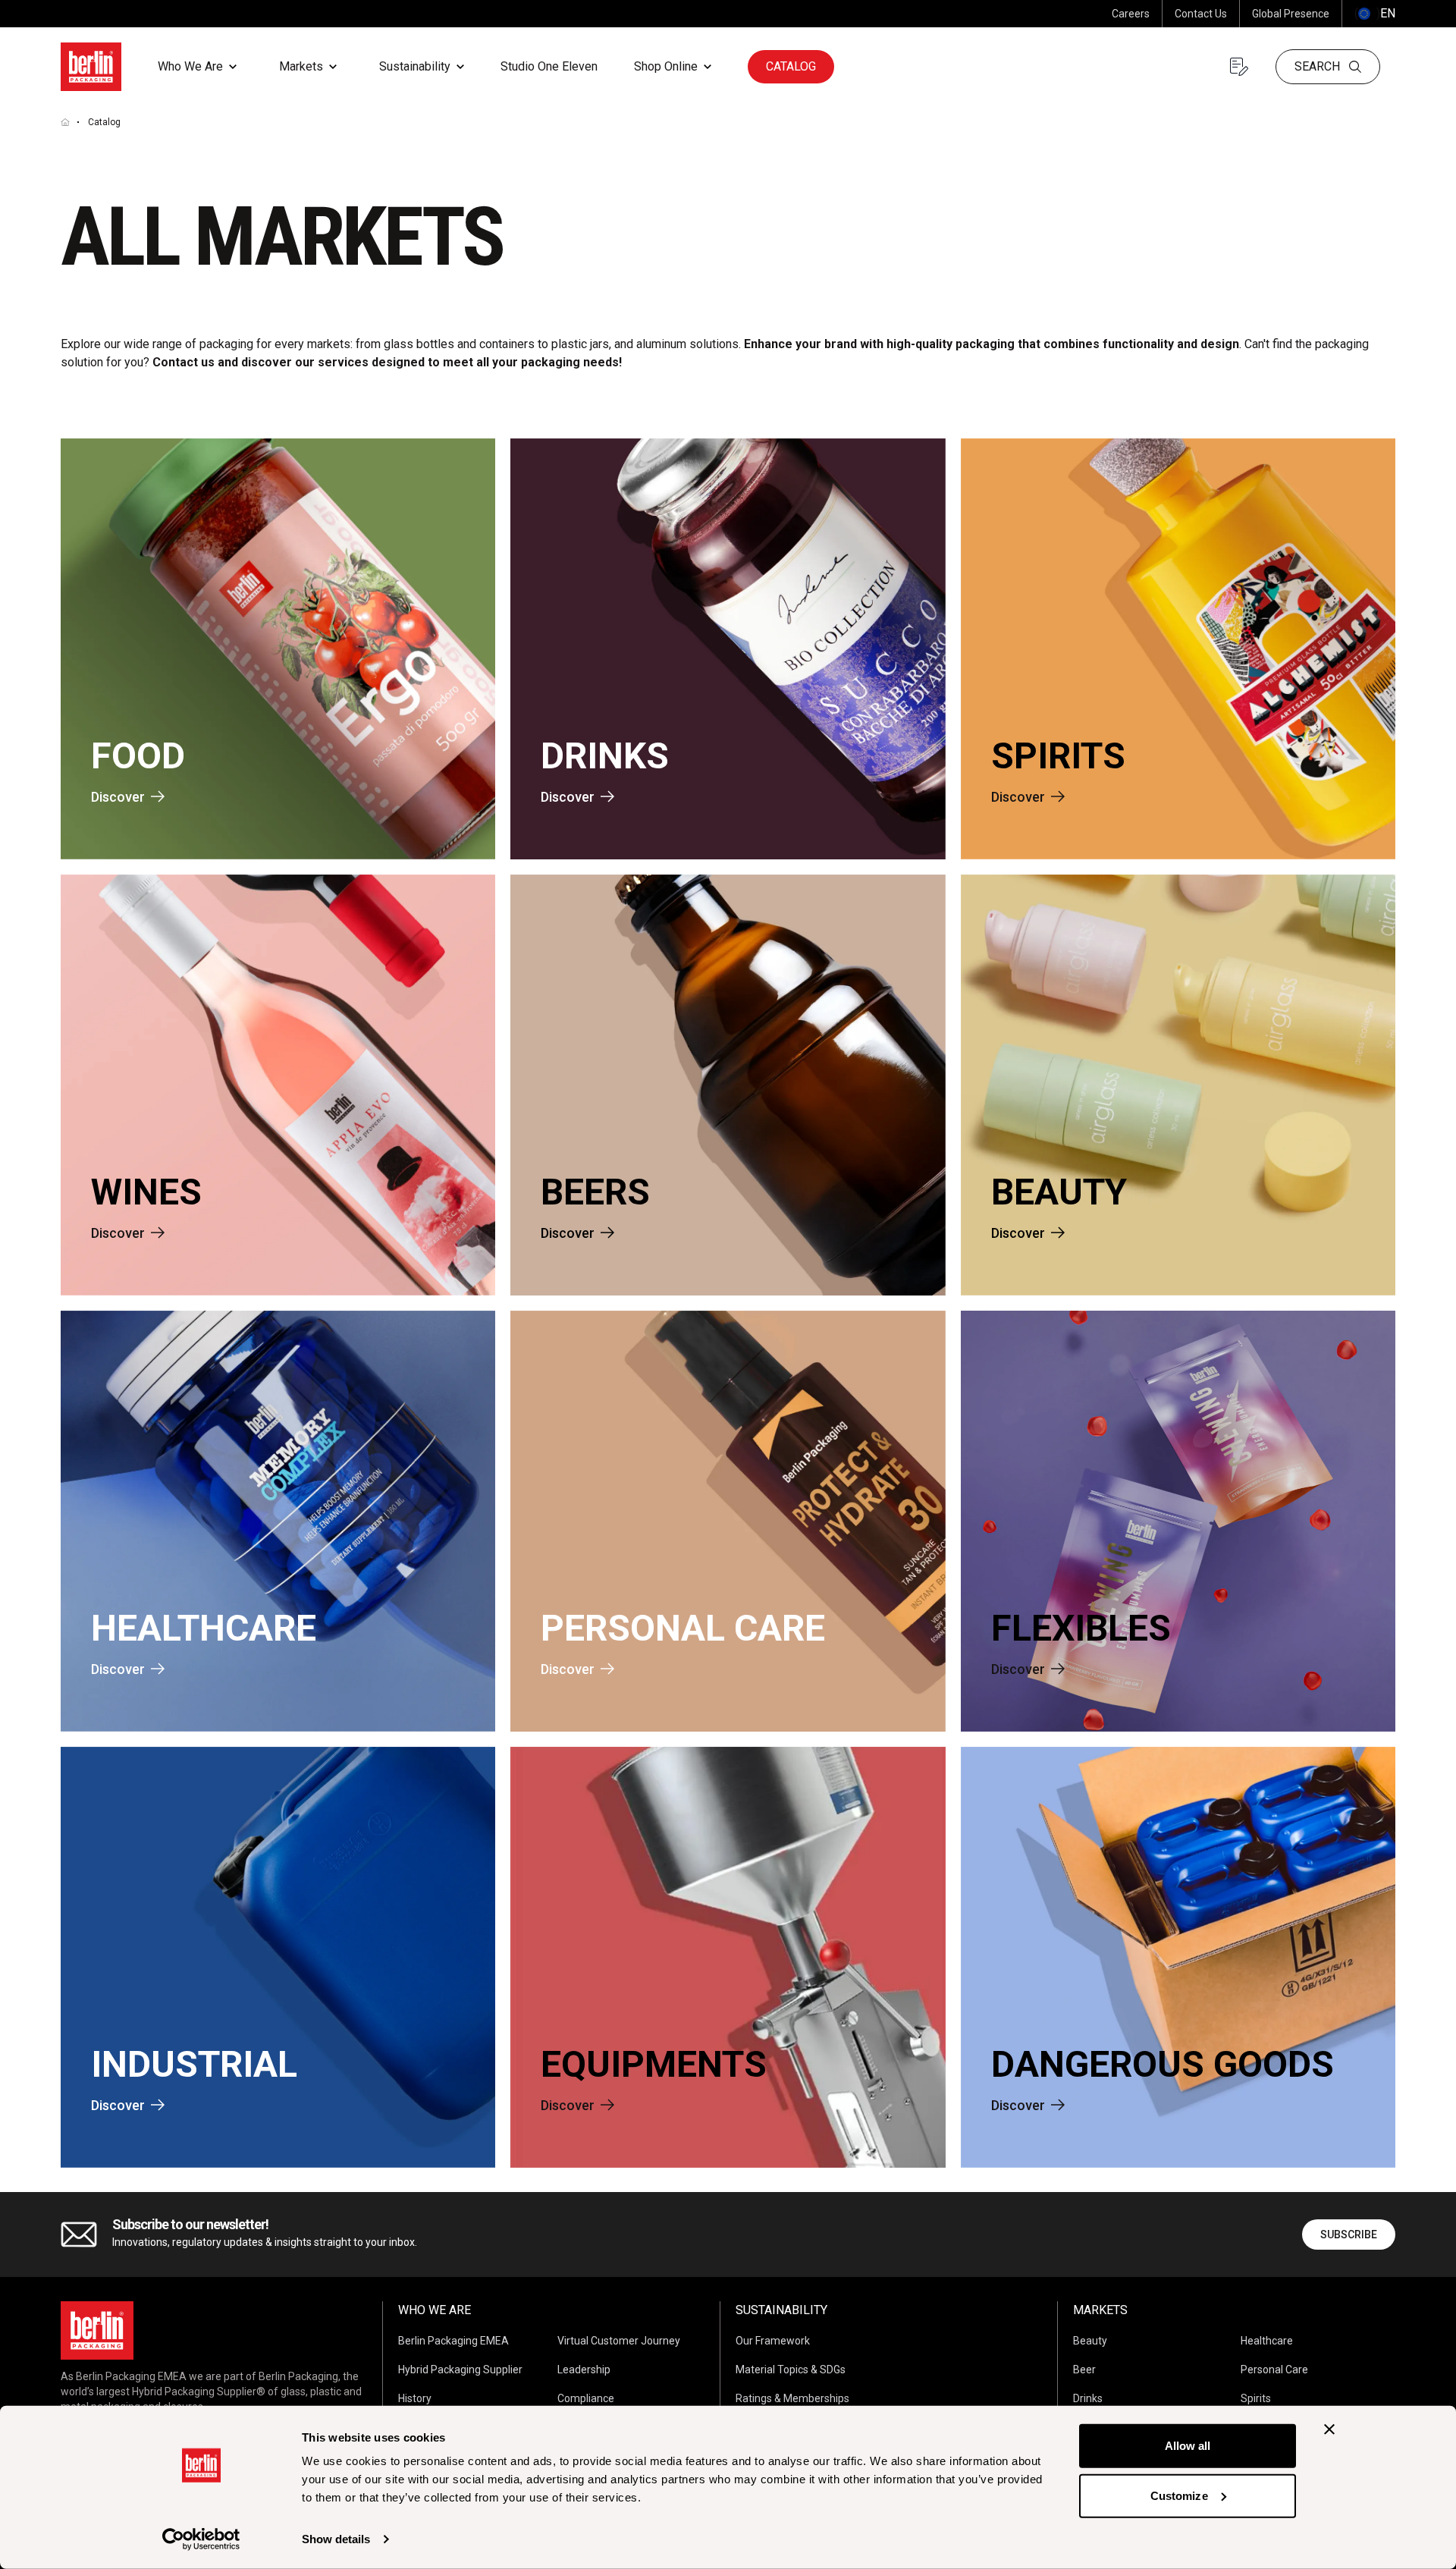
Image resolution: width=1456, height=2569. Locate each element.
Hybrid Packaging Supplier (460, 2370)
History (415, 2398)
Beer (1084, 2370)
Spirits (1256, 2398)
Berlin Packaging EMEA (453, 2341)
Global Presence (1291, 14)
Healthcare (1267, 2341)
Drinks (1088, 2398)
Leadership (584, 2370)
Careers (1131, 14)
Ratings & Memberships (792, 2398)
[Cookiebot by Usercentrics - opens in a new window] (201, 2539)
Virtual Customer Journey (619, 2341)
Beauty (1090, 2341)
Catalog (791, 66)
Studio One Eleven (549, 66)
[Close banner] (1329, 2429)
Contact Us (1201, 14)
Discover (118, 797)
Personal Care (1274, 2370)
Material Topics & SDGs (791, 2370)
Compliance (586, 2398)
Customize (1179, 2495)
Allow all (1188, 2446)
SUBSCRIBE (1349, 2235)
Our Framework (773, 2341)
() (1375, 13)
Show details (336, 2539)
